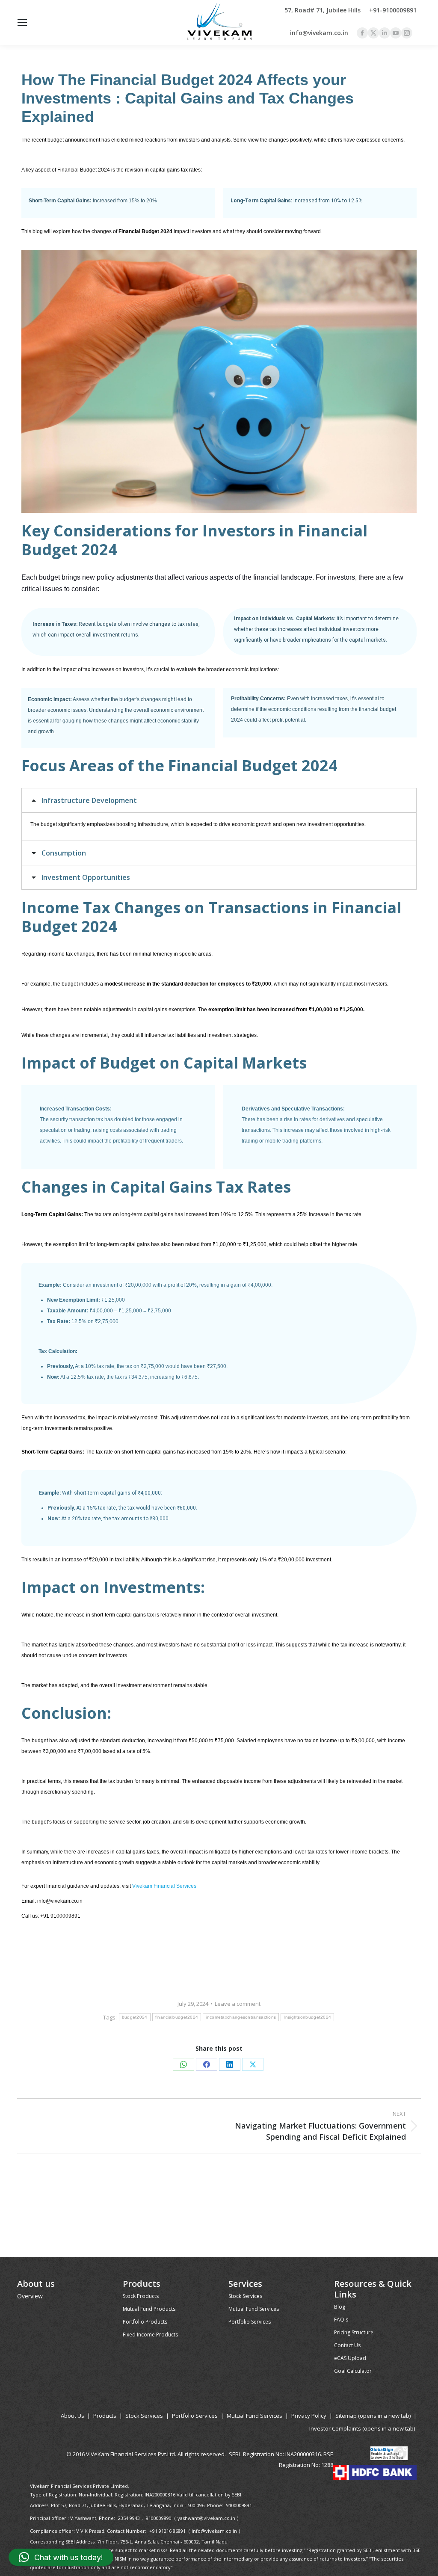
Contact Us (347, 2345)
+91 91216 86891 (167, 2531)
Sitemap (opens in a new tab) (373, 2416)
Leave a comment (238, 2004)
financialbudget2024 (177, 2017)
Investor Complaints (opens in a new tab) (362, 2428)
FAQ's (341, 2320)
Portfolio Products (145, 2322)
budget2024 (135, 2017)
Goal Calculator (353, 2371)
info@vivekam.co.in (319, 33)
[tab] (219, 800)
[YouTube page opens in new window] (396, 33)
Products (105, 2416)
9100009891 (239, 2505)
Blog (340, 2307)
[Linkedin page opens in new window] (385, 33)
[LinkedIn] (230, 2064)
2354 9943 (129, 2518)
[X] (253, 2064)
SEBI (234, 2454)
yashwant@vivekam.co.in (206, 2518)
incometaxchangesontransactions (241, 2017)
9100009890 (159, 2518)
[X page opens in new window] (373, 33)
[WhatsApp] (183, 2064)
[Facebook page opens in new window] (362, 33)
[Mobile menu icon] (22, 23)
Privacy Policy (309, 2416)
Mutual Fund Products (149, 2309)
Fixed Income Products (150, 2335)
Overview (30, 2296)
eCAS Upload (350, 2358)
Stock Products (141, 2296)
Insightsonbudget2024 (307, 2017)
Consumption (64, 853)
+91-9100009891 (393, 10)
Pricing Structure (354, 2332)
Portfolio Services (250, 2322)
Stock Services (245, 2296)
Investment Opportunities (86, 877)
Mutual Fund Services (254, 2309)
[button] (61, 2557)
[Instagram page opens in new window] (407, 33)
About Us (73, 2416)
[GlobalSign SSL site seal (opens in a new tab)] (389, 2454)
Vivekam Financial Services (165, 1886)
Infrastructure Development (89, 800)
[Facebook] (207, 2064)
